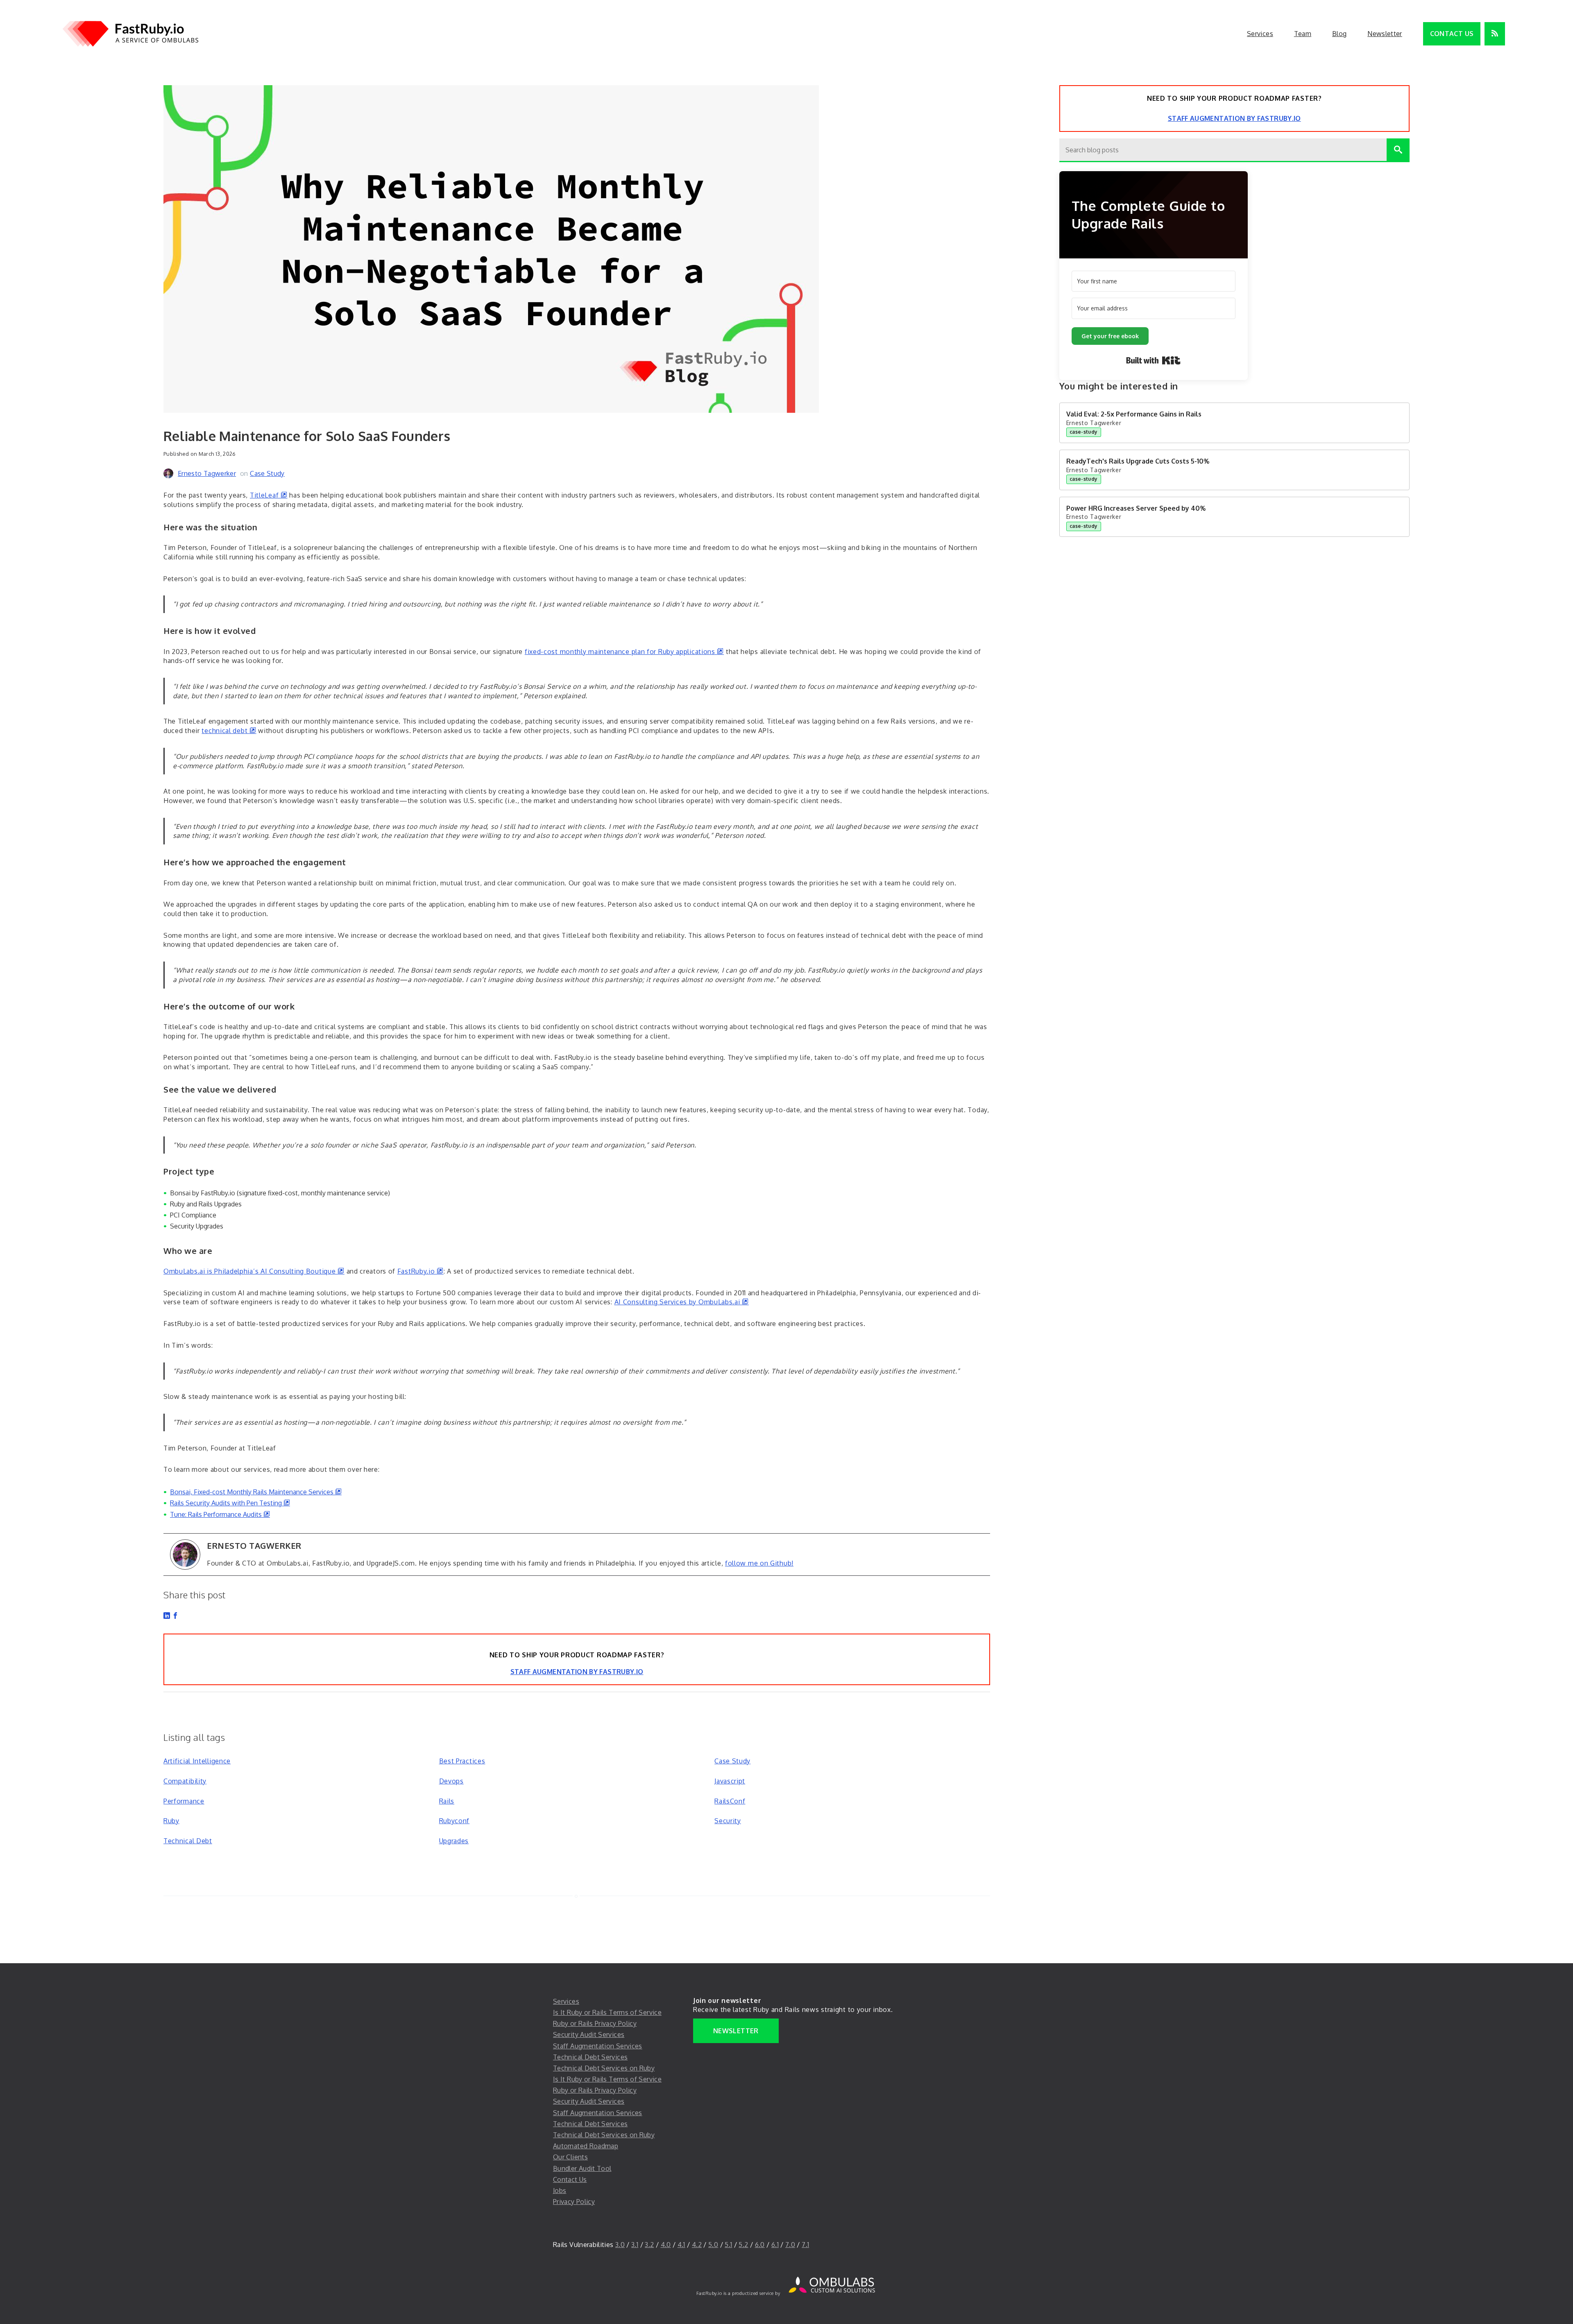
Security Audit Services (589, 2034)
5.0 (713, 2245)
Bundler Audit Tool (582, 2168)
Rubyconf (454, 1821)
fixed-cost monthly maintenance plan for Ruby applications (624, 652)
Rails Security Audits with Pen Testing (230, 1503)
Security (728, 1821)
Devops (451, 1781)
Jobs (560, 2190)
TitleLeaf (269, 495)
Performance (184, 1801)
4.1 (681, 2245)
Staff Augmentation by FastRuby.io (577, 1672)
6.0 (760, 2245)
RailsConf (730, 1801)
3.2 (649, 2245)
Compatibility (185, 1781)
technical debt (229, 731)
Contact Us (1452, 34)
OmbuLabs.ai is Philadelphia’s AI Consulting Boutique (254, 1271)
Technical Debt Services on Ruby (604, 2068)
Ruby (171, 1821)
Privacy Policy (574, 2202)
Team (1303, 34)
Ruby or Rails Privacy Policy (595, 2023)
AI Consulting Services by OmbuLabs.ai (682, 1302)
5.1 (728, 2245)
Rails (447, 1801)
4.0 (666, 2245)
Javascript (730, 1781)
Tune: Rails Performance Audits (220, 1514)
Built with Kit (1153, 360)
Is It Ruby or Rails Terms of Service (607, 2012)
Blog (1339, 34)
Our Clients (570, 2157)
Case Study (267, 473)
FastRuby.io (420, 1271)
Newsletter (1385, 34)
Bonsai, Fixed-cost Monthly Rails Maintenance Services (256, 1492)
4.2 (697, 2245)
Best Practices (462, 1761)
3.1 (635, 2245)
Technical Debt (188, 1841)
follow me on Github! (759, 1563)
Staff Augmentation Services (598, 2046)
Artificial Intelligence (197, 1761)
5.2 (743, 2245)
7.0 (790, 2245)
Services (1260, 34)
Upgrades (454, 1841)
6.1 (775, 2245)
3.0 (620, 2245)
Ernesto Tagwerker (207, 473)
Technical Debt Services (590, 2057)
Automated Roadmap (586, 2146)
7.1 (805, 2245)
